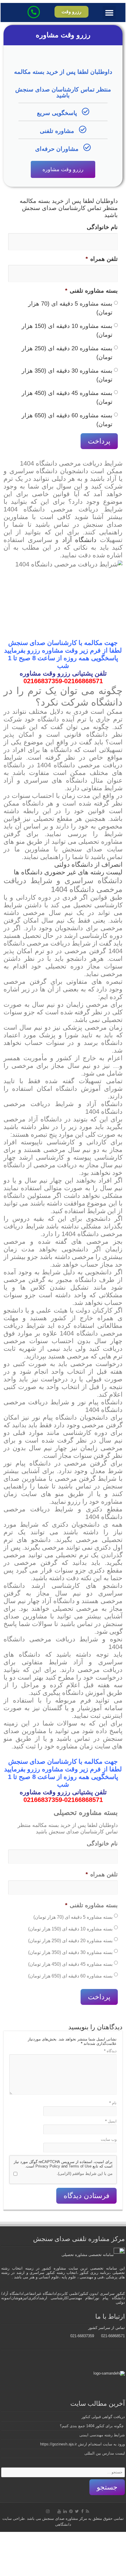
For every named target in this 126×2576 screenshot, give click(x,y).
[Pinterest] (71, 2511)
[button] (109, 12)
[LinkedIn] (65, 2511)
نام (113, 2103)
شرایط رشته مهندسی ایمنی (102, 2435)
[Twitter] (77, 2511)
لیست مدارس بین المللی (105, 2453)
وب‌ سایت (109, 2139)
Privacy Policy (48, 2166)
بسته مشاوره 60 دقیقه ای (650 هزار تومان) (67, 420)
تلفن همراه (102, 259)
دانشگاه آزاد (79, 540)
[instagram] (48, 2511)
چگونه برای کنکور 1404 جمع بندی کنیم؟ (92, 2426)
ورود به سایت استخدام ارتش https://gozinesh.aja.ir (82, 2444)
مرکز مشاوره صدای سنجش (65, 2519)
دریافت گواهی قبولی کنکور (103, 2417)
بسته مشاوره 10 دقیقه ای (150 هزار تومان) (67, 330)
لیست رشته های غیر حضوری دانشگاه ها (68, 872)
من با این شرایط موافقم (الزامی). (85, 2174)
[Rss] (87, 2511)
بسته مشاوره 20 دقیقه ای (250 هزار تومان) (67, 353)
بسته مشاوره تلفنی (91, 291)
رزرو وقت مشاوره (63, 169)
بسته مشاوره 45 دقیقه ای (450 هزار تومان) (67, 397)
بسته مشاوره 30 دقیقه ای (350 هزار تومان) (67, 375)
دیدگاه (110, 2051)
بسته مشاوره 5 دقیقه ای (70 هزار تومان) (70, 308)
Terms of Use (80, 2166)
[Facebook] (82, 2511)
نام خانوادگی (102, 227)
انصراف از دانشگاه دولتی (88, 864)
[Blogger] (53, 2512)
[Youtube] (59, 2511)
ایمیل (111, 2121)
